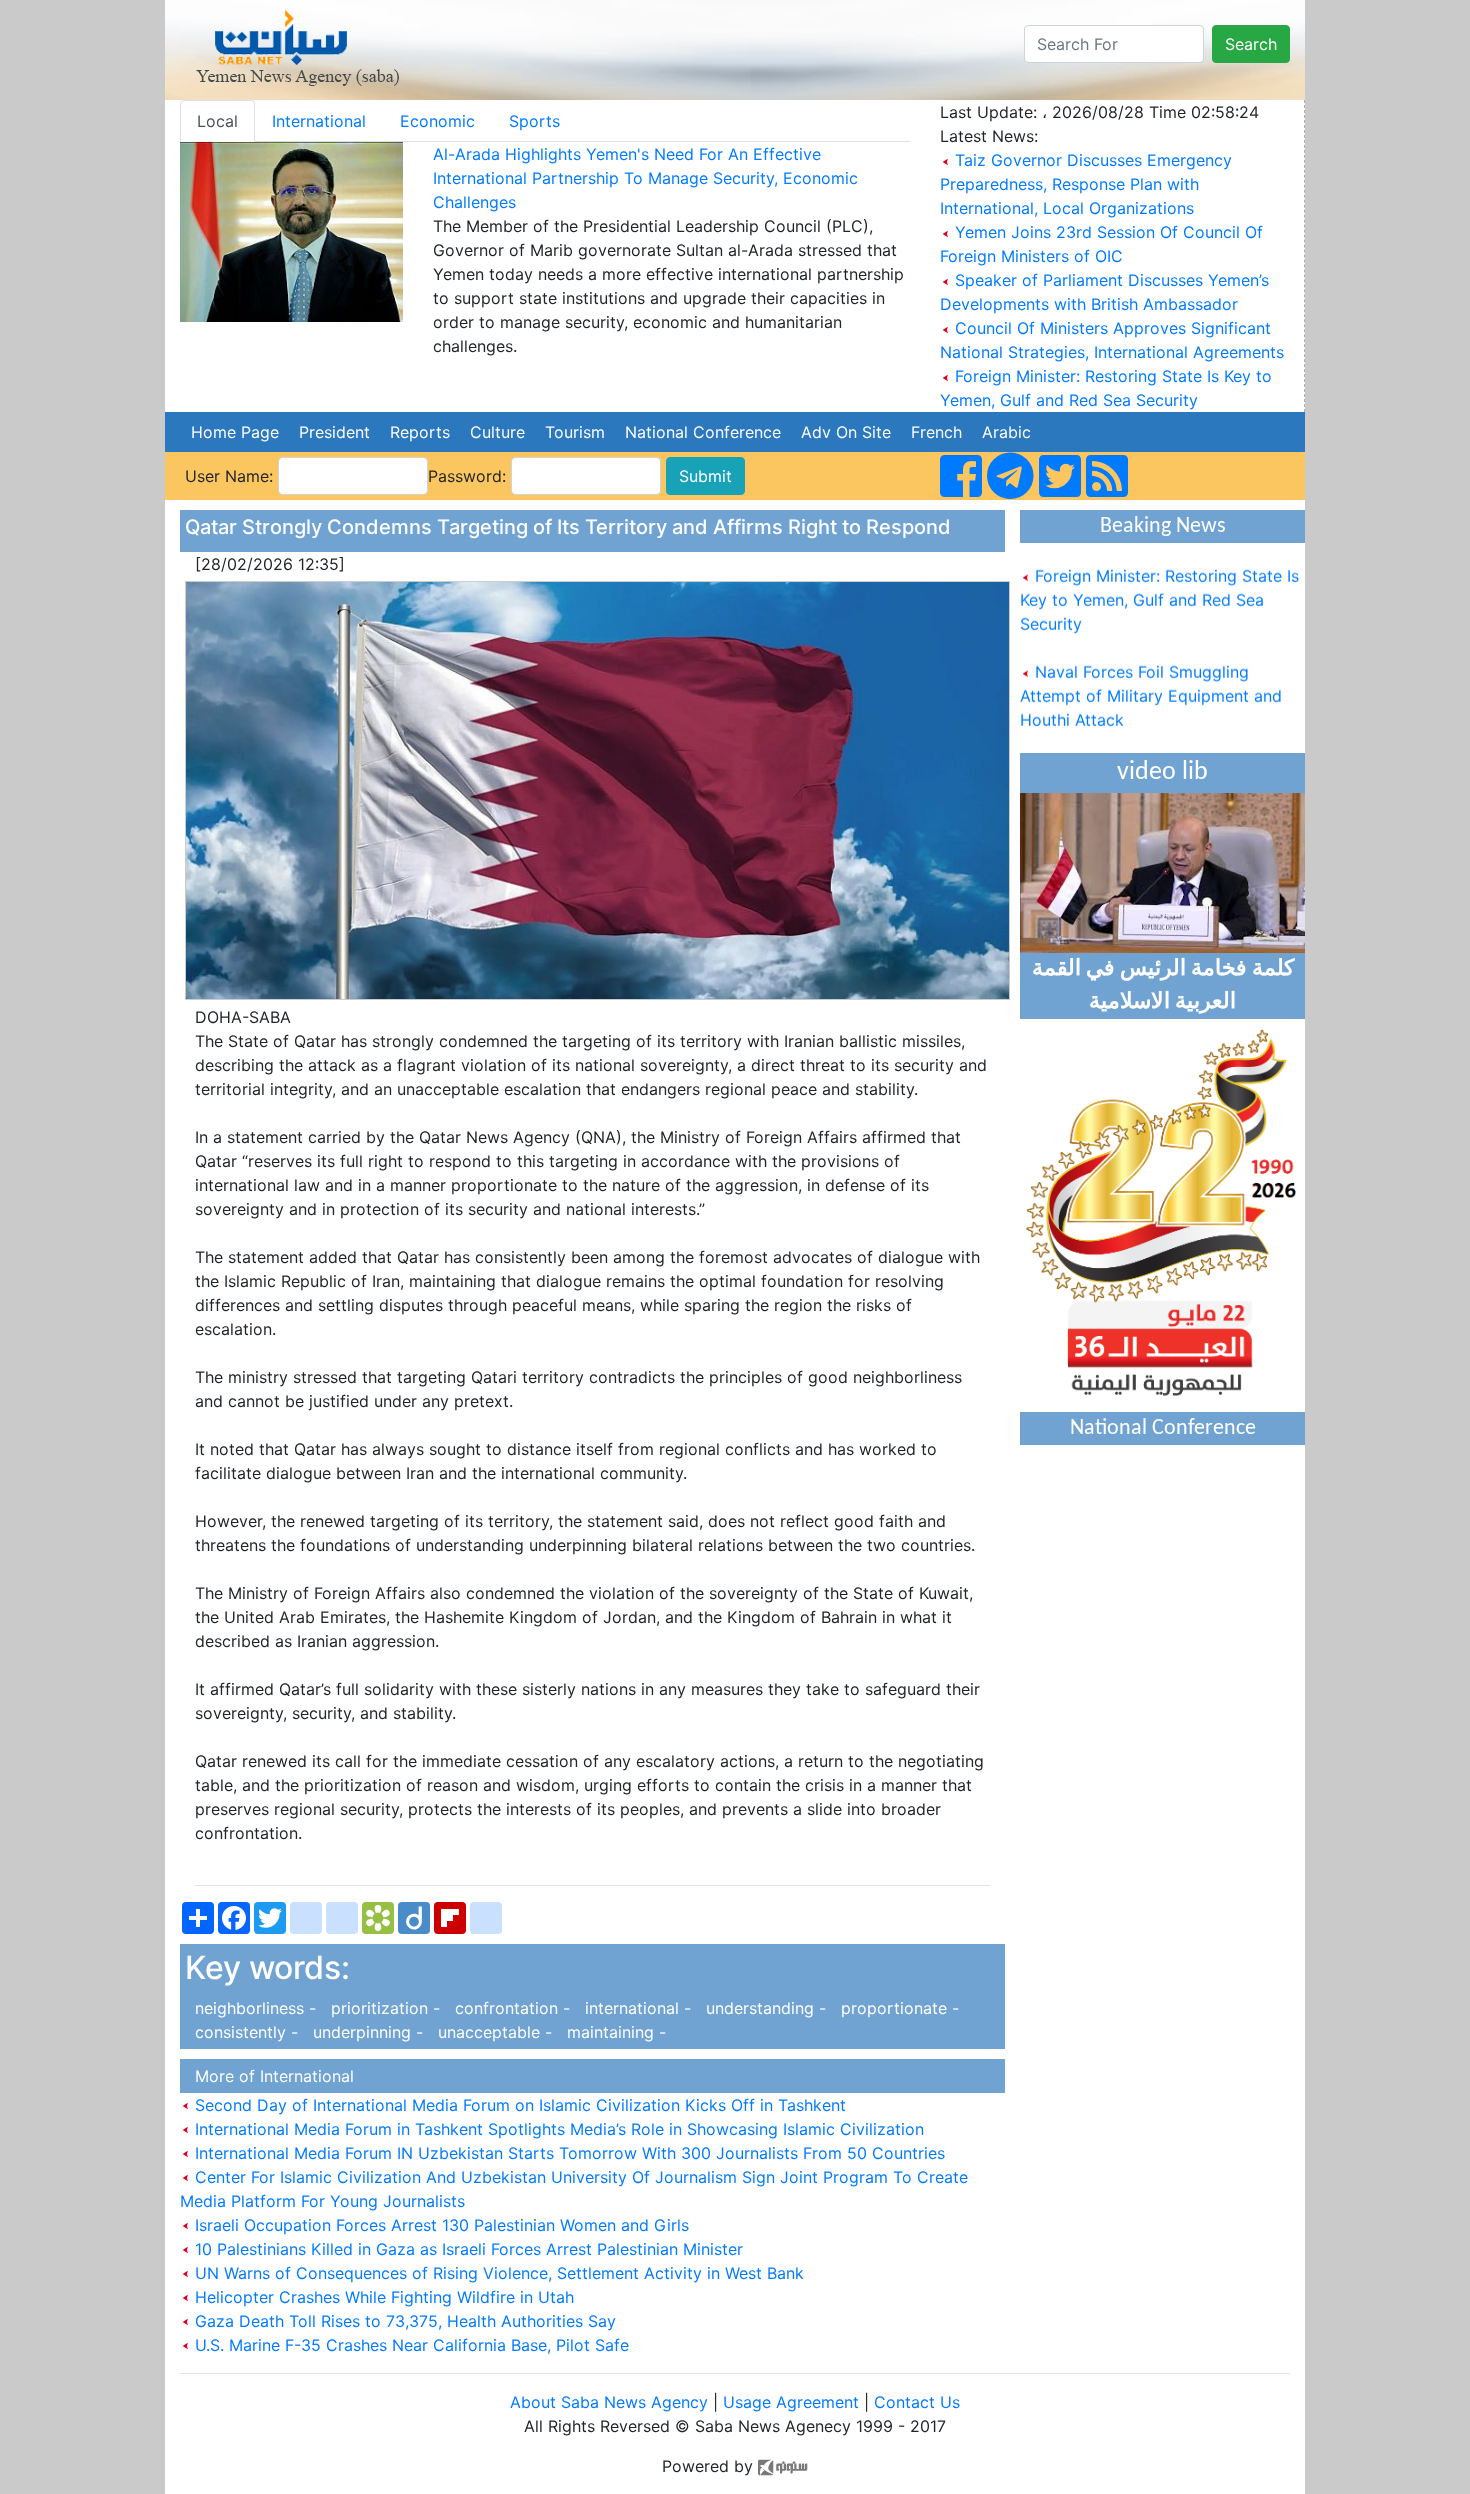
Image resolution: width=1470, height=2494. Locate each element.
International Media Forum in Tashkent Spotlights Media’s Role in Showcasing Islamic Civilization (557, 2129)
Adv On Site (846, 432)
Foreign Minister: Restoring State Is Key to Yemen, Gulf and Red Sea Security (1159, 579)
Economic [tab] (437, 121)
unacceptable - (492, 2032)
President (334, 432)
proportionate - (895, 2008)
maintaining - (611, 2032)
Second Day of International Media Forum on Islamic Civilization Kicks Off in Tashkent (518, 2105)
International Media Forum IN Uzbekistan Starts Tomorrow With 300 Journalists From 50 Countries (567, 2153)
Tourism (575, 432)
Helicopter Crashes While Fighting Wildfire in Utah (382, 2297)
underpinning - (365, 2032)
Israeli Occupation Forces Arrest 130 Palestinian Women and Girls (439, 2225)
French (936, 432)
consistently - (244, 2032)
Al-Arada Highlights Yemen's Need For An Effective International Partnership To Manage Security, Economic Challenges (645, 178)
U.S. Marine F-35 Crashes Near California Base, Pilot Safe (409, 2345)
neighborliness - (253, 2008)
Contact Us (917, 2402)
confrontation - (510, 2008)
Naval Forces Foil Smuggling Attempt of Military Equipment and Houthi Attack (1151, 675)
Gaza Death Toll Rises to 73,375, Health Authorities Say (403, 2321)
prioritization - (383, 2008)
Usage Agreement (791, 2402)
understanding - (763, 2008)
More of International (269, 2076)
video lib (1162, 772)
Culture (497, 432)
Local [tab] (217, 121)
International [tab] (319, 121)
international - (635, 2008)
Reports (420, 432)
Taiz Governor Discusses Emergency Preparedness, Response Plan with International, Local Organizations (1086, 184)
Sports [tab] (534, 121)
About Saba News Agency (611, 2402)
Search (1251, 44)
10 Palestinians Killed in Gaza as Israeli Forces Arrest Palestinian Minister (466, 2249)
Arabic (1006, 432)
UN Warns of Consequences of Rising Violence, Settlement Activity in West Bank (497, 2273)
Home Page (235, 432)
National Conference (703, 432)
